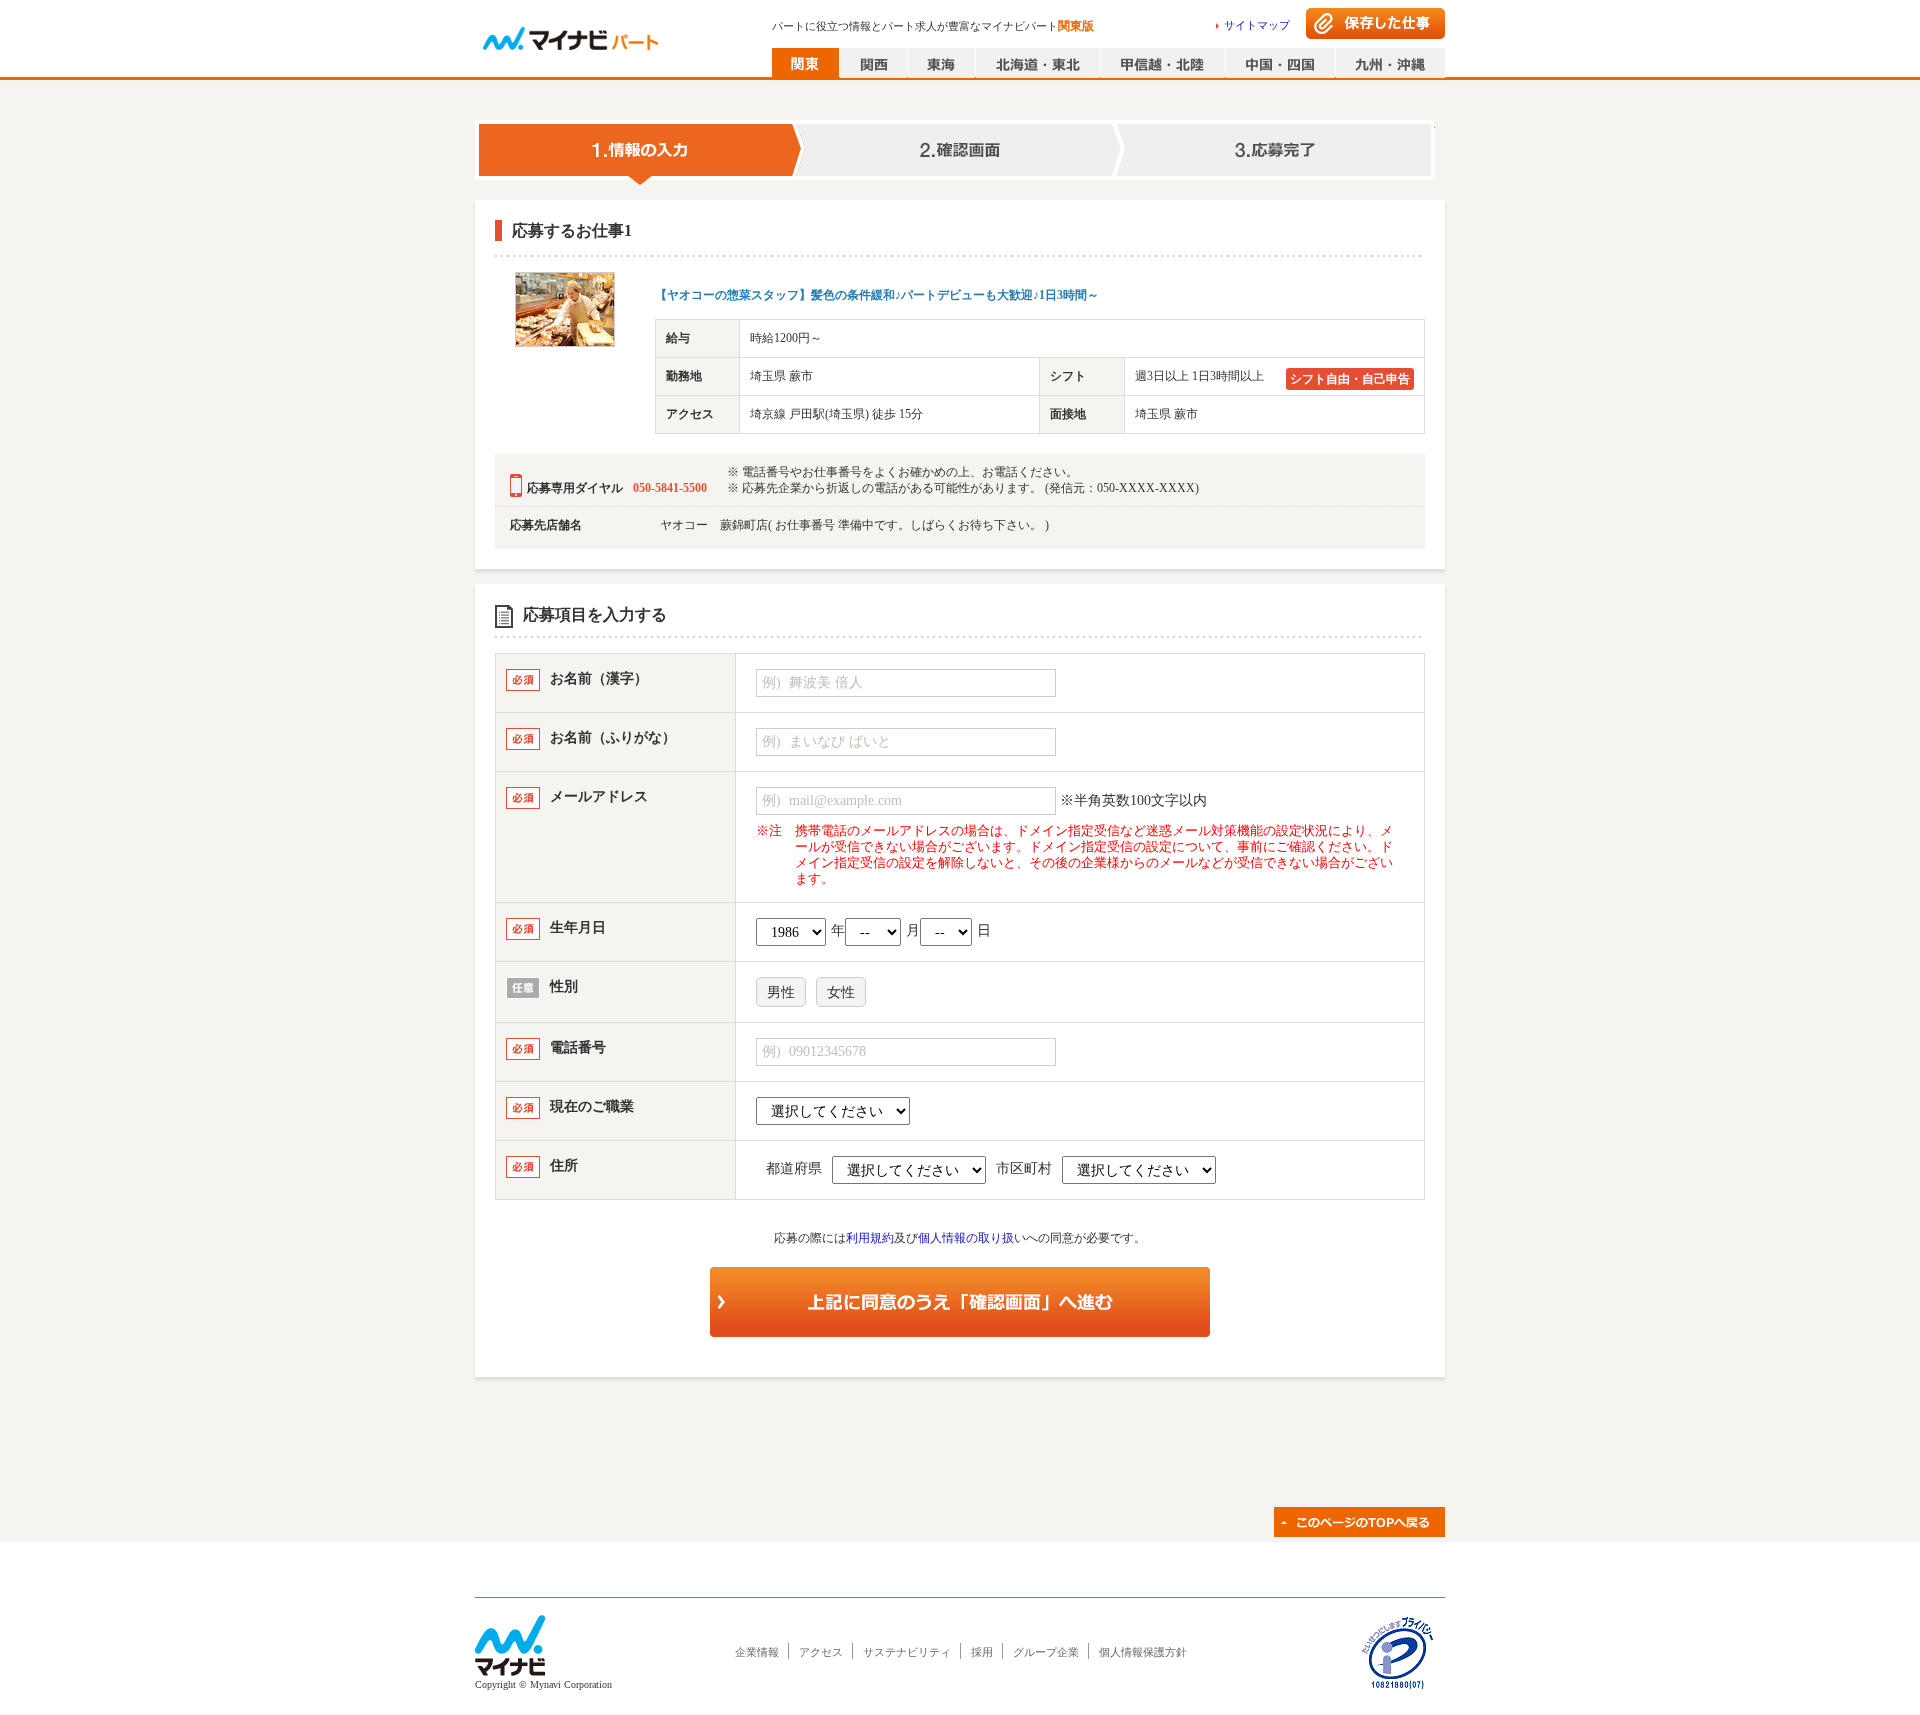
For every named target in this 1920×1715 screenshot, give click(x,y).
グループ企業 (1046, 1652)
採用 (982, 1652)
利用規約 (870, 1238)
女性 (841, 992)
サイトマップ (1257, 25)
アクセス (821, 1652)
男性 (781, 992)
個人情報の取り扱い (972, 1238)
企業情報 (757, 1652)
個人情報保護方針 (1143, 1652)
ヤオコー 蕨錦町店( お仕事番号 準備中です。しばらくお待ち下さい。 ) (854, 525)
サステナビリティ (907, 1652)
